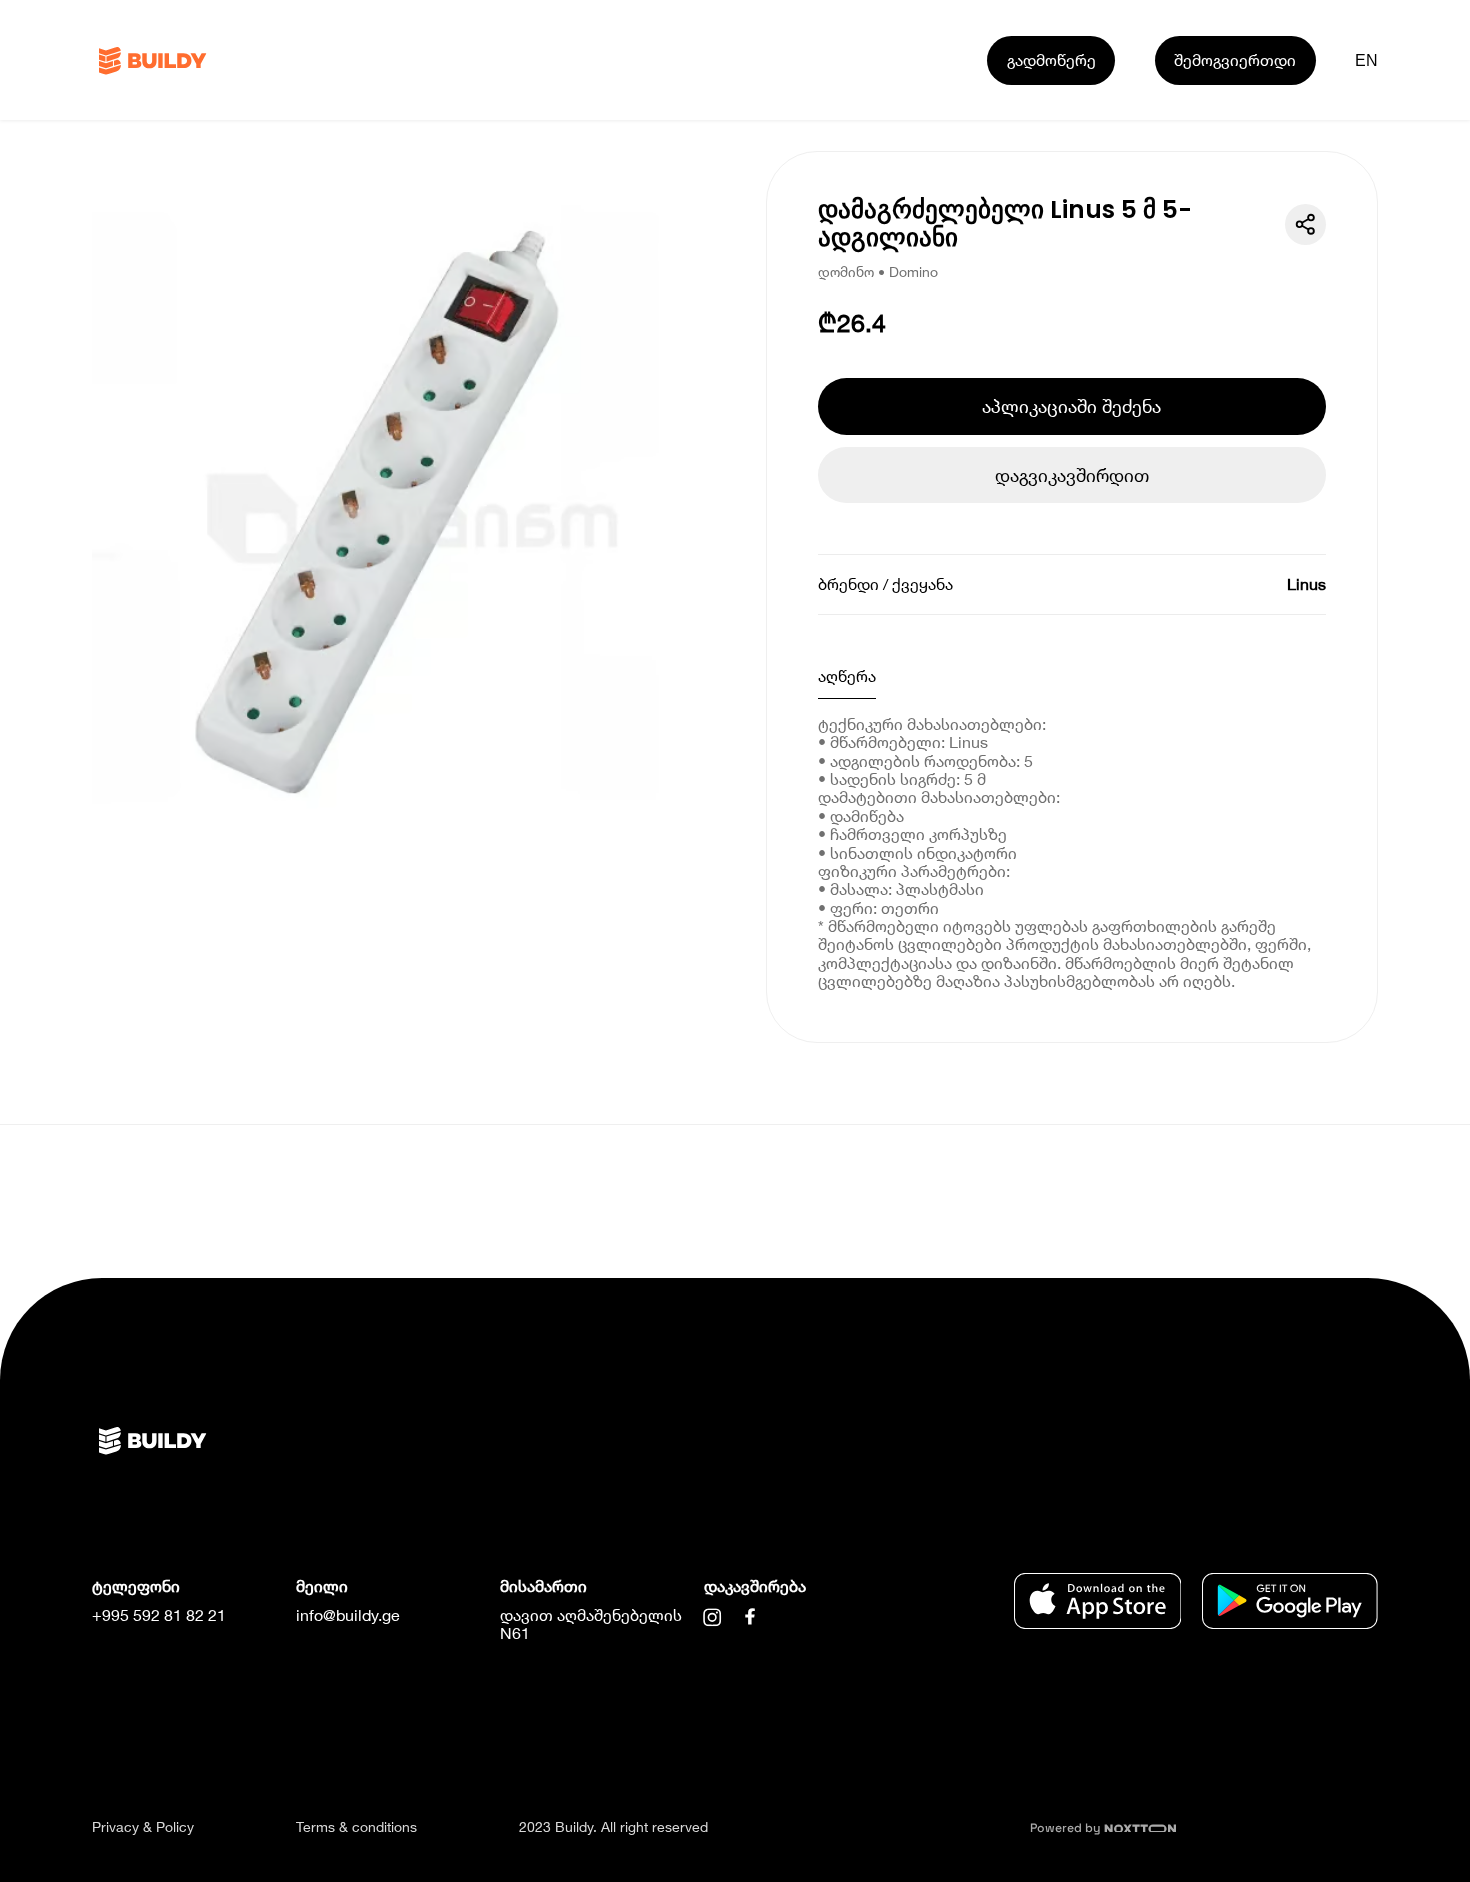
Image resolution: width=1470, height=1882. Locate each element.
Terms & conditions (356, 1826)
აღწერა (847, 675)
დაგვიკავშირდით (1072, 475)
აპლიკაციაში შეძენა (1071, 406)
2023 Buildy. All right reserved (613, 1826)
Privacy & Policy (143, 1826)
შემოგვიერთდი (1235, 59)
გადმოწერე (1051, 59)
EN (1367, 60)
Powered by (1067, 1828)
